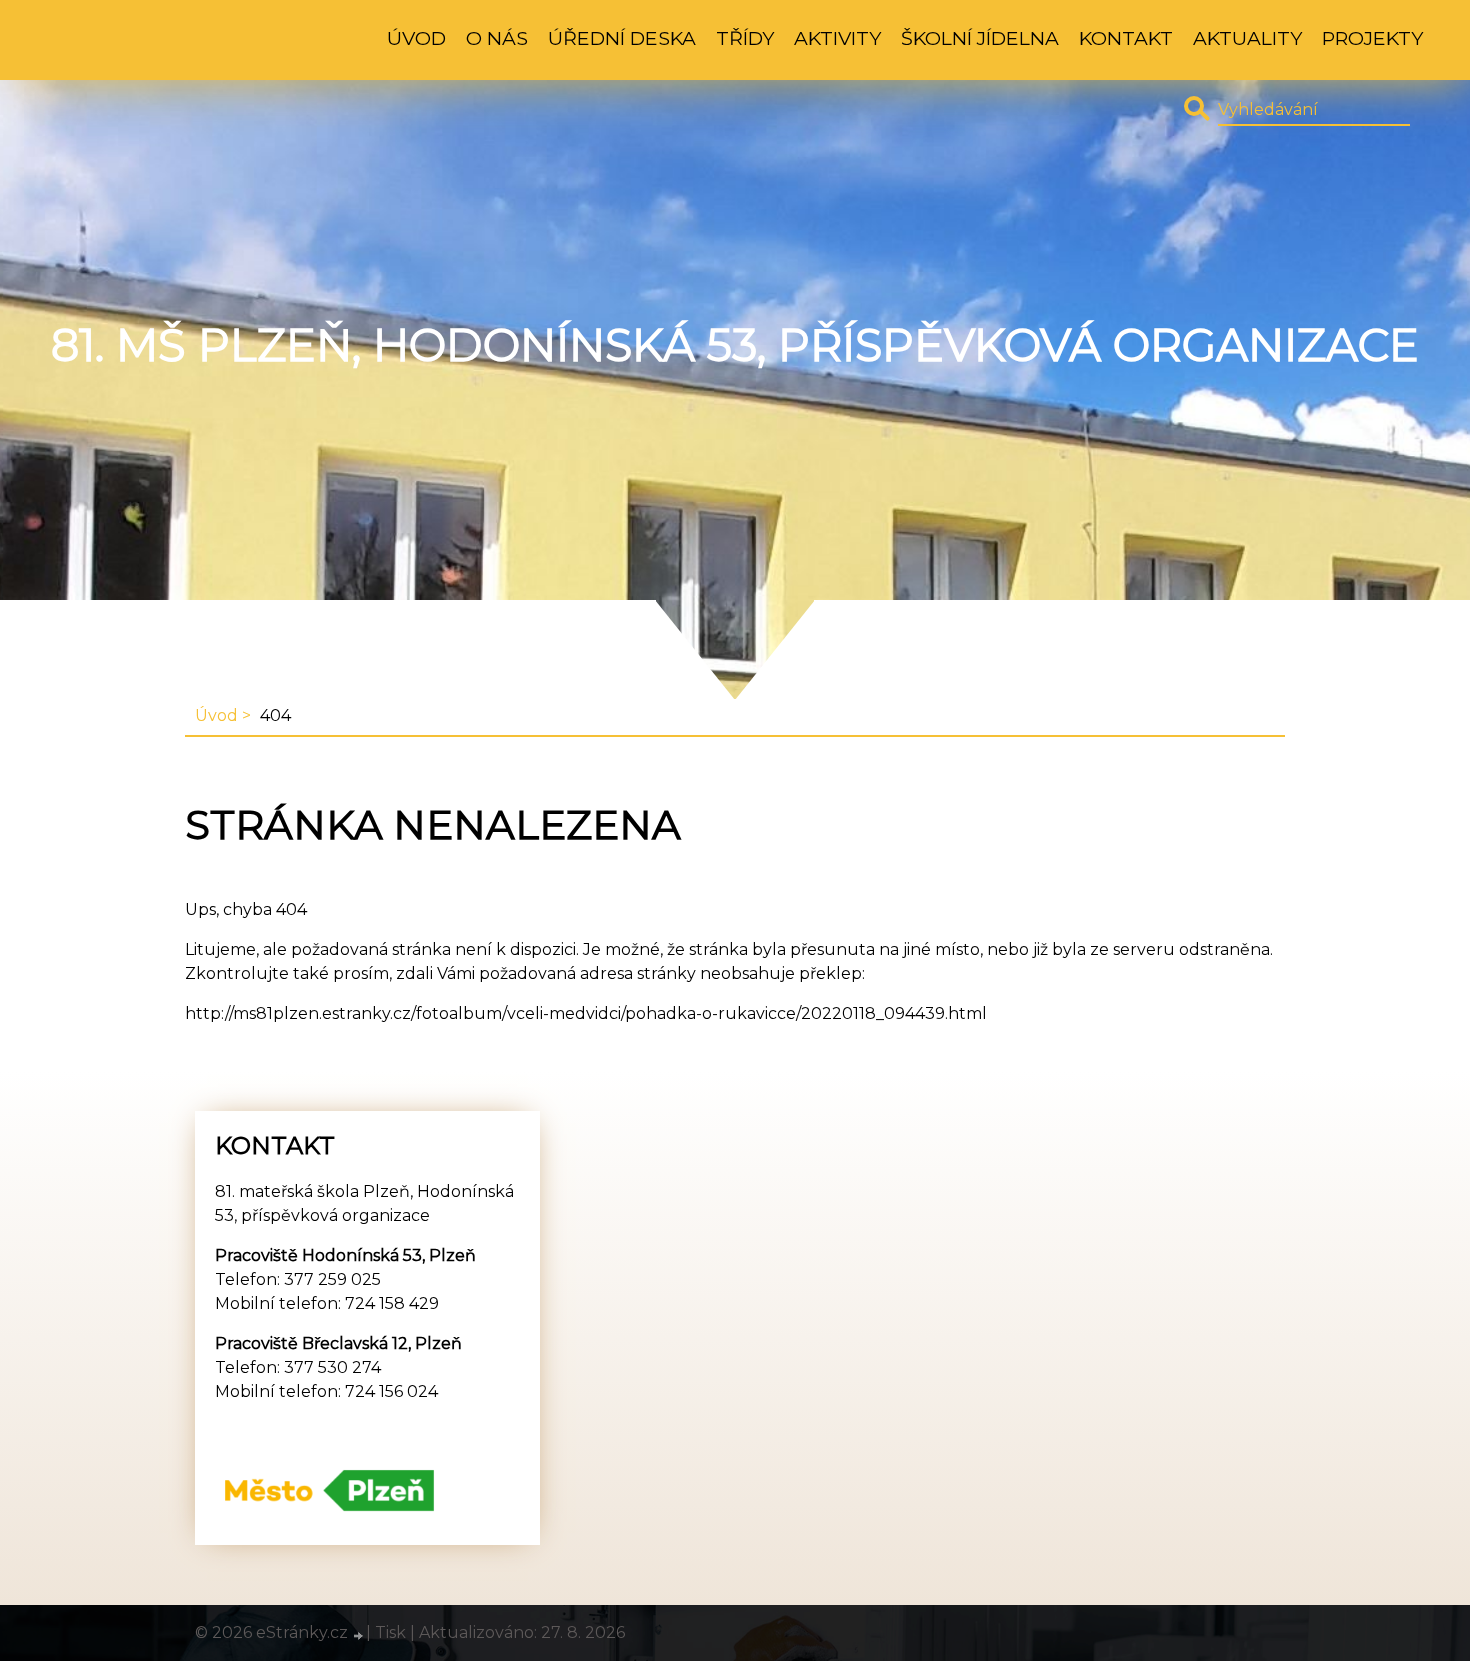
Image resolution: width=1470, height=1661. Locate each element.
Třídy (745, 38)
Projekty (1372, 38)
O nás (497, 38)
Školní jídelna (980, 38)
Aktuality (1247, 38)
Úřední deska (622, 38)
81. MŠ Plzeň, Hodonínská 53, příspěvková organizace (735, 345)
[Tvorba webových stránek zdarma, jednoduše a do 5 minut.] (359, 1635)
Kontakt (1126, 38)
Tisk (390, 1632)
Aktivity (837, 38)
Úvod (416, 38)
